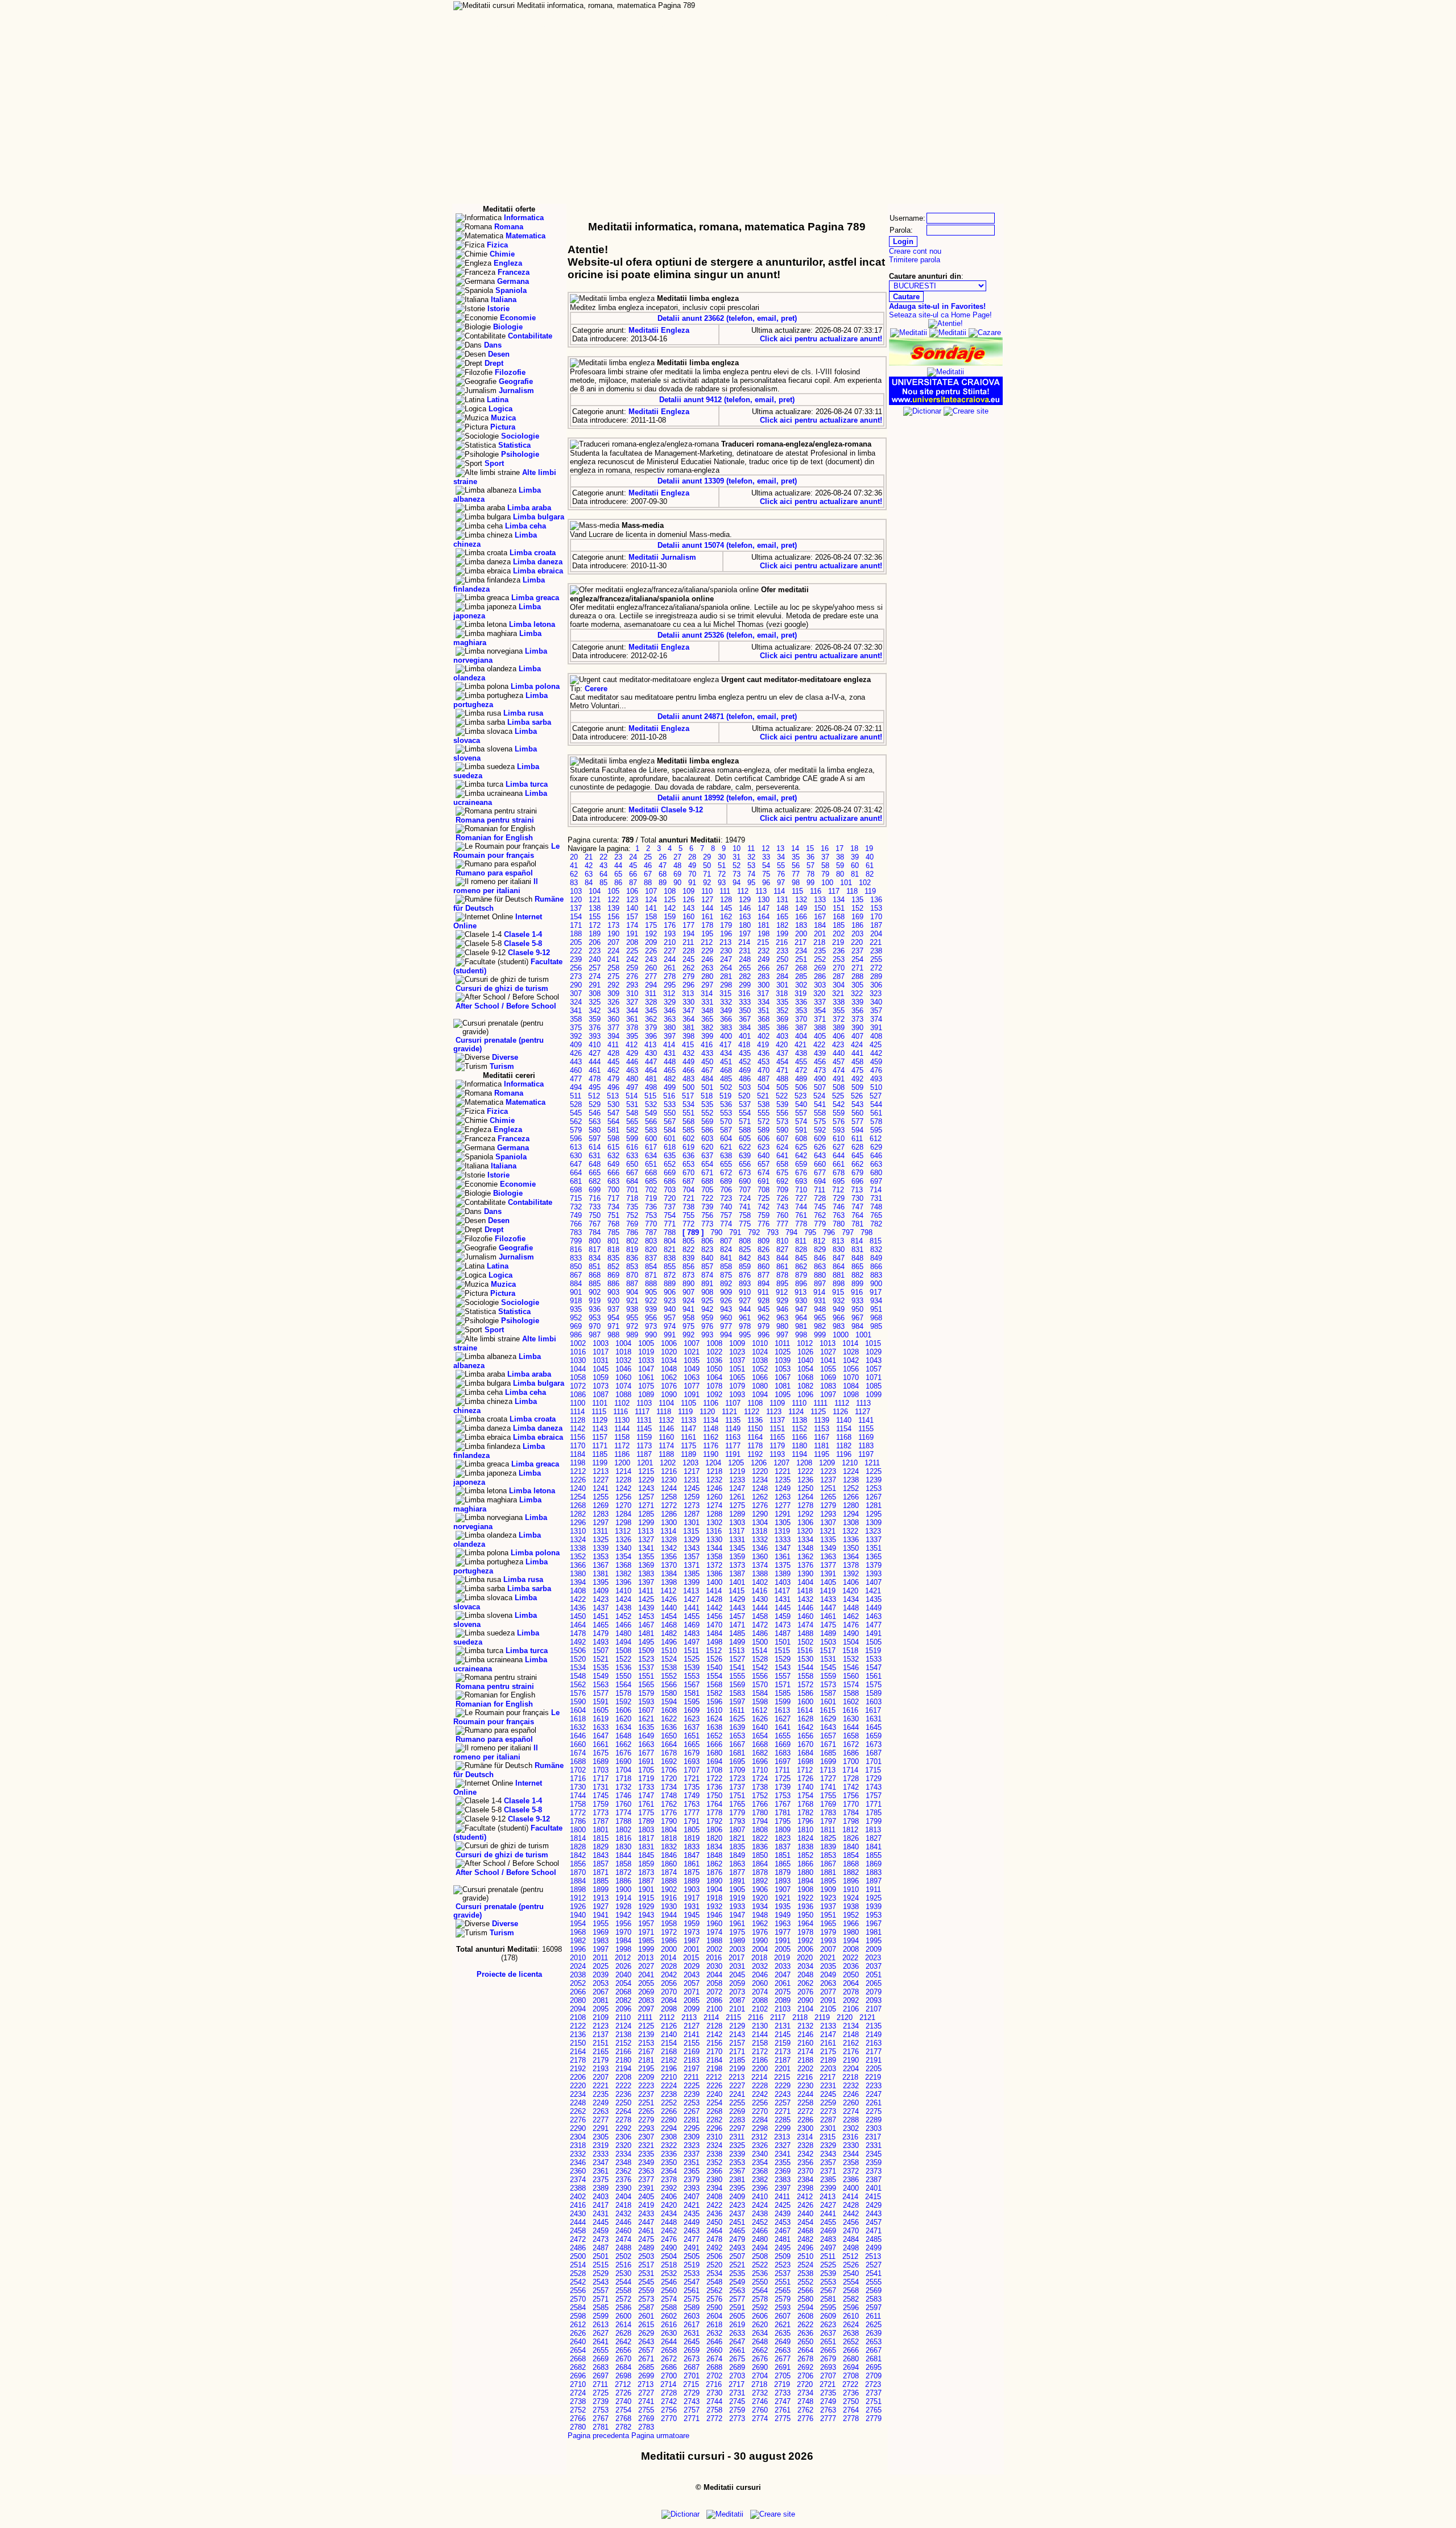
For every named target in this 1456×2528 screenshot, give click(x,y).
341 (576, 1011)
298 (726, 985)
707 (745, 1190)
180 (745, 925)
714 (876, 1190)
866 (876, 1267)
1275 (737, 1505)
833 (576, 1258)
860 (764, 1267)
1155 (866, 1429)
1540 (714, 1668)
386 (782, 1028)
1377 (828, 1565)
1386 (714, 1574)
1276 (760, 1505)
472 (801, 1070)
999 (820, 1335)
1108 (755, 1403)
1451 (601, 1616)
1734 (669, 1787)
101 (846, 883)
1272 (669, 1505)
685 (651, 1181)
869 (613, 1275)
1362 (805, 1557)
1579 (646, 1693)
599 (632, 1139)
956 (651, 1318)
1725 (783, 1779)
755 (688, 1215)
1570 (760, 1685)
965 (820, 1318)
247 (726, 959)
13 (780, 848)
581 (613, 1130)
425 (876, 1045)
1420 (850, 1591)
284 (782, 976)
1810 (805, 1830)
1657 (828, 1736)
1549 (601, 1676)
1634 (623, 1727)
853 (632, 1267)
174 (632, 925)
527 (876, 1096)
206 (595, 942)
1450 (578, 1616)
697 (876, 1181)
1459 (783, 1616)
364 (688, 1019)
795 (810, 1232)
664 (576, 1173)
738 (688, 1207)
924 (688, 1301)
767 (595, 1224)
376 (595, 1028)
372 (839, 1019)
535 (707, 1104)
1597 (737, 1702)
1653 (737, 1736)
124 (651, 900)
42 (589, 866)
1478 (578, 1633)
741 (745, 1207)
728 (820, 1198)
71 (707, 874)
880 (820, 1275)
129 (745, 900)
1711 (782, 1770)
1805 (692, 1830)
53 (751, 866)
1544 (805, 1668)
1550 (623, 1676)
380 (670, 1028)
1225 (874, 1471)
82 (870, 874)
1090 (669, 1395)
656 (745, 1164)
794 (791, 1232)
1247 (737, 1488)
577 (857, 1122)
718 (632, 1198)
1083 (828, 1386)
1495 (646, 1642)
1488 (805, 1633)
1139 (822, 1420)
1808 (760, 1830)
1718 (623, 1779)
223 (595, 951)
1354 (623, 1557)
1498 (714, 1642)
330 (688, 1002)
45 (633, 866)
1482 (669, 1633)
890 (688, 1284)
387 (801, 1028)
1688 (578, 1761)
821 (670, 1249)
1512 (714, 1651)
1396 (623, 1582)
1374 (760, 1565)
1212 (578, 1471)
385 (764, 1028)
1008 (714, 1343)
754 (670, 1215)
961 (745, 1318)
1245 (692, 1488)
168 (839, 917)
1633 (601, 1727)
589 (764, 1130)
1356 (669, 1557)
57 (810, 866)
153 (876, 908)
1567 (692, 1685)
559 (839, 1113)
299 (745, 985)
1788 (623, 1821)
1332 (760, 1540)
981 (801, 1326)
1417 (782, 1591)
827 (782, 1249)
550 (670, 1113)
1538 (669, 1668)
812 (819, 1241)
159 (670, 917)
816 (576, 1249)
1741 (828, 1787)
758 (745, 1215)
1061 (646, 1377)
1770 (851, 1804)
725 (764, 1198)
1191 (733, 1454)
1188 (666, 1454)
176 (670, 925)
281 (726, 976)
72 (722, 874)
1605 (601, 1710)
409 (576, 1045)
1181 (822, 1446)
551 (688, 1113)
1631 (874, 1719)
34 (781, 857)
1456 (714, 1616)
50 (707, 866)
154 (576, 917)
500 (688, 1087)
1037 (737, 1360)
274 (595, 976)
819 (632, 1249)
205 (576, 942)
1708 (714, 1770)
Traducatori (709, 28)
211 (688, 942)
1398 (669, 1582)
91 (692, 883)
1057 (874, 1369)
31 (737, 857)
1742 (851, 1787)
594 (857, 1130)
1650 (669, 1736)
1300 (669, 1523)
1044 (578, 1369)
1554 (714, 1676)
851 (595, 1267)
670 (688, 1173)
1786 (578, 1821)
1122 (752, 1412)
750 (595, 1215)
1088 (623, 1395)
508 (839, 1087)
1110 (799, 1403)
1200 (622, 1463)
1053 (783, 1369)
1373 (737, 1565)
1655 (783, 1736)
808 (745, 1241)
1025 (783, 1352)
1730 (578, 1787)
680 (876, 1173)
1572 (805, 1685)
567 (670, 1122)
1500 (760, 1642)
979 (764, 1326)
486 (745, 1079)
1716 (578, 1779)
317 (763, 994)
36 (810, 857)
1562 (578, 1685)
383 (726, 1028)
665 (595, 1173)
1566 (669, 1685)
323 (876, 994)
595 (876, 1130)
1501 (783, 1642)
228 (688, 951)
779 (820, 1224)
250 (782, 959)
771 (670, 1224)
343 (613, 1011)
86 (618, 883)
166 (801, 917)
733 (595, 1207)
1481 (646, 1633)
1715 (873, 1770)
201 (820, 934)
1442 (714, 1608)
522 (782, 1096)
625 (801, 1147)
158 (651, 917)
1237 (828, 1480)
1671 (828, 1744)
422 (819, 1045)
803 (651, 1241)
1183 (866, 1446)
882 (857, 1275)
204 (876, 934)
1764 (714, 1804)
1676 (623, 1753)
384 (745, 1028)
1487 (783, 1633)
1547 (874, 1668)
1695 (737, 1761)
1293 (828, 1514)
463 (632, 1070)
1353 (601, 1557)
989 (632, 1335)
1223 (828, 1471)
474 (839, 1070)
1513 (737, 1651)
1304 (760, 1523)
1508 (623, 1651)
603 (707, 1139)
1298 (623, 1523)
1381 (601, 1574)
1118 (664, 1412)
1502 (805, 1642)
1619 (601, 1719)
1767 (783, 1804)
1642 (805, 1727)
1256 (623, 1497)
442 (876, 1053)
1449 (874, 1608)
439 (820, 1053)
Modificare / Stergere (570, 28)
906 (670, 1292)
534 (688, 1104)
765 (876, 1215)
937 (613, 1309)
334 (764, 1002)
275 (613, 976)
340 (876, 1002)
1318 (759, 1531)
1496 (669, 1642)
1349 (828, 1548)
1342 (669, 1548)
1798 (851, 1821)
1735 (692, 1787)
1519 (873, 1651)
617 (651, 1147)
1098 (851, 1395)
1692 (669, 1761)
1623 (692, 1719)
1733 (646, 1787)
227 (670, 951)
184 (820, 925)
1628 (805, 1719)
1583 (737, 1693)
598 (613, 1139)
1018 (623, 1352)
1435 (874, 1599)
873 (688, 1275)
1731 (601, 1787)
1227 (601, 1480)
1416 (759, 1591)
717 (613, 1198)
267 (782, 968)
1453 (646, 1616)
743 (782, 1207)
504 (764, 1087)
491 (839, 1079)
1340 (623, 1548)
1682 (760, 1753)
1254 (578, 1497)
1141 (866, 1420)
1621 (646, 1719)
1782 (805, 1813)
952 (576, 1318)
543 (857, 1104)
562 (576, 1122)
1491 (874, 1633)
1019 (646, 1352)
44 (618, 866)
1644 (851, 1727)
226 (651, 951)
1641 (783, 1727)
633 (632, 1156)
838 (670, 1258)
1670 (805, 1744)
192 (651, 934)
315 (725, 994)
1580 (669, 1693)
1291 (783, 1514)
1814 (578, 1838)
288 (857, 976)
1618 (578, 1719)
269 (820, 968)
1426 (669, 1599)
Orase (834, 28)
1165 (777, 1437)
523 (801, 1096)
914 (819, 1292)
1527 (737, 1659)
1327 (646, 1540)
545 (576, 1113)
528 (576, 1104)
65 (618, 874)
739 (707, 1207)
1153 (822, 1429)
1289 (737, 1514)
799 (576, 1241)
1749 (692, 1796)
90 (677, 883)
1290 (760, 1514)
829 (820, 1249)
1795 (783, 1821)
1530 (805, 1659)
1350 (851, 1548)
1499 (737, 1642)
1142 (578, 1429)
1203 (690, 1463)
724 (745, 1198)
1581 (692, 1693)
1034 (669, 1360)
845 (801, 1258)
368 (764, 1019)
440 (839, 1053)
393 (595, 1036)
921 (632, 1301)
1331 (737, 1540)
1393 (874, 1574)
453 (764, 1062)
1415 (737, 1591)
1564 (623, 1685)
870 (632, 1275)
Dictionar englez (765, 17)
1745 (601, 1796)
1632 (578, 1727)
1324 (578, 1540)
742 (764, 1207)
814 (857, 1241)
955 (632, 1318)
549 (651, 1113)
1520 (578, 1659)
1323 (873, 1531)
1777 (692, 1813)
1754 (805, 1796)
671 (707, 1173)
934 (876, 1301)
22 (603, 857)
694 (820, 1181)
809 (764, 1241)
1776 (669, 1813)
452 (745, 1062)
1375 (783, 1565)
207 (613, 942)
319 (801, 994)
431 (670, 1053)
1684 (805, 1753)
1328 (669, 1540)
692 (782, 1181)
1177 (733, 1446)
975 (688, 1326)
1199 (600, 1463)
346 (670, 1011)
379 (651, 1028)
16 (825, 848)
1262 (760, 1497)
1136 (755, 1420)
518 (707, 1096)
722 (707, 1198)
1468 (669, 1625)
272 (876, 968)
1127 (863, 1412)
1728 (851, 1779)
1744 (578, 1796)
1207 (781, 1463)
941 (688, 1309)
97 (781, 883)
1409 (601, 1591)
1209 (827, 1463)
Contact (984, 17)
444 (595, 1062)
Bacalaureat (696, 17)
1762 (669, 1804)
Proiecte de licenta (509, 1974)
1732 (623, 1787)
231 (745, 951)
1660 (578, 1744)
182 (782, 925)
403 (782, 1036)
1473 (783, 1625)
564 (613, 1122)
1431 (783, 1599)
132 (801, 900)
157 (632, 917)
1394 (578, 1582)
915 (838, 1292)
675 (782, 1173)
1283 (601, 1514)
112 (743, 891)
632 (613, 1156)
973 (651, 1326)
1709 (737, 1770)
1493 (601, 1642)
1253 (874, 1488)
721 (688, 1198)
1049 (692, 1369)
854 (651, 1267)
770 (651, 1224)
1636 (669, 1727)
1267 (874, 1497)
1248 (760, 1488)
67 (648, 874)
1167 (822, 1437)
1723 (737, 1779)
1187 (644, 1454)
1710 (760, 1770)
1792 (714, 1821)
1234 (760, 1480)
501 (707, 1087)
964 (801, 1318)
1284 (623, 1514)
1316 (714, 1531)
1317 (737, 1531)
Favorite (631, 28)
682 (595, 1181)
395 (632, 1036)
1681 (737, 1753)
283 (764, 976)
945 (764, 1309)
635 (670, 1156)
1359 (737, 1557)
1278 (805, 1505)
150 (820, 908)
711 (820, 1190)
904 (632, 1292)
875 (726, 1275)
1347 (783, 1548)
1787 (601, 1821)
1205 (736, 1463)
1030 (578, 1360)
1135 (733, 1420)
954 (613, 1318)
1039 (783, 1360)
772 (688, 1224)
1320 (805, 1531)
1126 (840, 1412)
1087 (601, 1395)
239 (576, 959)
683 (613, 1181)
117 (834, 891)
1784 (851, 1813)
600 (651, 1139)
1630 (851, 1719)
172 (595, 925)
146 (745, 908)
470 (764, 1070)
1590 (578, 1702)
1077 (692, 1386)
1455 (692, 1616)
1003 (601, 1343)
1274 (714, 1505)
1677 (646, 1753)
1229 (646, 1480)
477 (576, 1079)
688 (707, 1181)
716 (595, 1198)
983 (839, 1326)
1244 (669, 1488)
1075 (646, 1386)
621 (726, 1147)
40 (870, 857)
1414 (714, 1591)
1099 (874, 1395)
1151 (777, 1429)
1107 (733, 1403)
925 (707, 1301)
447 (651, 1062)
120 (576, 900)
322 (857, 994)
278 (670, 976)
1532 (851, 1659)
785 (613, 1232)
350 (745, 1011)
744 (801, 1207)
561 (876, 1113)
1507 (601, 1651)
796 (829, 1232)
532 (651, 1104)
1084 (851, 1386)
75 (766, 874)
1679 (692, 1753)
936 (595, 1309)
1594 (669, 1702)
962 (764, 1318)
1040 (805, 1360)
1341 (646, 1548)
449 (688, 1062)
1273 (692, 1505)
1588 (851, 1693)
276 (632, 976)
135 (857, 900)
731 (876, 1198)
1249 (783, 1488)
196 (726, 934)
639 (745, 1156)
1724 (760, 1779)
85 (603, 883)
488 (782, 1079)
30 (722, 857)
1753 (783, 1796)
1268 (578, 1505)
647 (576, 1164)
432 (688, 1053)
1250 (805, 1488)
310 (632, 994)
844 (782, 1258)
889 (670, 1284)
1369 (646, 1565)
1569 (737, 1685)
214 (744, 942)
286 (820, 976)
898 (839, 1284)
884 (576, 1284)
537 (745, 1104)
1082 (805, 1386)
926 (726, 1301)
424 (857, 1045)
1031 (601, 1360)
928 (764, 1301)
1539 (692, 1668)
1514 (759, 1651)
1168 (844, 1437)
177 (688, 925)
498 (651, 1087)
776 (764, 1224)
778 (801, 1224)
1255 (601, 1497)
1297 (601, 1523)
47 (663, 866)
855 (670, 1267)
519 (725, 1096)
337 (820, 1002)
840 (707, 1258)
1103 (644, 1403)
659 (801, 1164)
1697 (783, 1761)
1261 (737, 1497)
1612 (759, 1710)
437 (782, 1053)
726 (782, 1198)
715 (576, 1198)
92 (707, 883)
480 (632, 1079)
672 (726, 1173)
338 (839, 1002)
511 (576, 1096)
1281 (874, 1505)
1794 (760, 1821)
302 (801, 985)
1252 (851, 1488)
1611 (737, 1710)
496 (613, 1087)
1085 (874, 1386)
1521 (601, 1659)
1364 (851, 1557)
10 (737, 848)
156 (613, 917)
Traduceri (643, 17)
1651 (692, 1736)
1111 (820, 1403)
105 (613, 891)
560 (857, 1113)
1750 (714, 1796)
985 (876, 1326)
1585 (783, 1693)
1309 (874, 1523)
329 (670, 1002)
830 (839, 1249)
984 (857, 1326)
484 (707, 1079)
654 (707, 1164)
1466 (623, 1625)
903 (613, 1292)
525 (838, 1096)
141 (651, 908)
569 (707, 1122)
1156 (578, 1437)
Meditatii (474, 17)
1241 (601, 1488)
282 (745, 976)
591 (801, 1130)
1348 (805, 1548)
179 (726, 925)
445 (613, 1062)
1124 (796, 1412)
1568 (714, 1685)
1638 (714, 1727)
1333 (783, 1540)
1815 (601, 1838)
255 (876, 959)
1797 (828, 1821)
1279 (828, 1505)
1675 (601, 1753)
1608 (669, 1710)
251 (801, 959)
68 (663, 874)
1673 (874, 1744)
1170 (578, 1446)
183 (801, 925)
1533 (874, 1659)
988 (613, 1335)
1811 (828, 1830)
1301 (692, 1523)
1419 (828, 1591)
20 (574, 857)
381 (688, 1028)
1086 (578, 1395)
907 (688, 1292)
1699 (828, 1761)
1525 (692, 1659)
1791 (692, 1821)
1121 (729, 1412)
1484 (714, 1633)
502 (726, 1087)
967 (857, 1318)
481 (651, 1079)
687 (688, 1181)
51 (722, 866)
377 (613, 1028)
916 (857, 1292)
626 (820, 1147)
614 (595, 1147)
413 (650, 1045)
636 (688, 1156)
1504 (851, 1642)
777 (782, 1224)
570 (726, 1122)
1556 (760, 1676)
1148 (711, 1429)
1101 (600, 1403)
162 (726, 917)
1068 (805, 1377)
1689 (601, 1761)
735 (632, 1207)
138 (595, 908)
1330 (714, 1540)
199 (782, 934)
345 (651, 1011)
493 (876, 1079)
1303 (737, 1523)
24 (633, 857)
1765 (737, 1804)
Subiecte (909, 28)
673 (745, 1173)
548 (632, 1113)
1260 (714, 1497)
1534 (578, 1668)
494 (576, 1087)
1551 (646, 1676)
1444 (760, 1608)
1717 (601, 1779)
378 (632, 1028)
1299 (646, 1523)
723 (726, 1198)
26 (663, 857)
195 (707, 934)
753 (651, 1215)
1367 (601, 1565)
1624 (714, 1719)
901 (576, 1292)
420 (782, 1045)
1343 (692, 1548)
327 (632, 1002)
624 (782, 1147)
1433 (828, 1599)
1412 (668, 1591)
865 (857, 1267)
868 (595, 1275)
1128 (578, 1420)
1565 (646, 1685)
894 (764, 1284)
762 (820, 1215)
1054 (805, 1369)
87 (633, 883)
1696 (760, 1761)
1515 (782, 1651)
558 (820, 1113)
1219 (737, 1471)
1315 (691, 1531)
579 (576, 1130)
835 (613, 1258)
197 (745, 934)
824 (726, 1249)
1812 (850, 1830)
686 (670, 1181)
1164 (755, 1437)
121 (595, 900)
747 (857, 1207)
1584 (760, 1693)
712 (838, 1190)
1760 (623, 1804)
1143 (600, 1429)
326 (613, 1002)
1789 (646, 1821)
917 (876, 1292)
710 (801, 1190)
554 (745, 1113)
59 (840, 866)
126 (688, 900)
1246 (714, 1488)
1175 (688, 1446)
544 (876, 1104)
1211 (872, 1463)
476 (876, 1070)
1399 (692, 1582)
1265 (828, 1497)
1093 (737, 1395)
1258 (669, 1497)
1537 (646, 1668)
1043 (874, 1360)
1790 (669, 1821)
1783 (828, 1813)
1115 (599, 1412)
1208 (804, 1463)
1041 (828, 1360)
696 (857, 1181)
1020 (669, 1352)
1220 (760, 1471)
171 (576, 925)
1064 (714, 1377)
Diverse (948, 28)
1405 (828, 1582)
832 (876, 1249)
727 (801, 1198)
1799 (874, 1821)
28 (692, 857)
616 (632, 1147)
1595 (692, 1702)
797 (848, 1232)
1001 (863, 1335)
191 (632, 934)
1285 (646, 1514)
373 (857, 1019)
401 (745, 1036)
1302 (714, 1523)
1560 (851, 1676)
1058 (578, 1377)
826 (764, 1249)
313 (688, 994)
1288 (714, 1514)
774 (726, 1224)
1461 (828, 1616)
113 (761, 891)
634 (651, 1156)
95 (751, 883)
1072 (578, 1386)
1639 (737, 1727)
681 (576, 1181)
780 (839, 1224)
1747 (646, 1796)
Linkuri (985, 28)
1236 (805, 1480)
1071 (874, 1377)
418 (744, 1045)
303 (820, 985)
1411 (646, 1591)
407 (857, 1036)
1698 (805, 1761)
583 (651, 1130)
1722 (714, 1779)
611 (857, 1139)
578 (876, 1122)
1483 (692, 1633)
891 (707, 1284)
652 (670, 1164)
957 (670, 1318)
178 (707, 925)
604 (726, 1139)
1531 (828, 1659)
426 (576, 1053)
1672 (851, 1744)
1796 (805, 1821)
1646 (578, 1736)
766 (576, 1224)
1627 (783, 1719)
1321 (828, 1531)
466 (688, 1070)
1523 (646, 1659)
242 (632, 959)
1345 (737, 1548)
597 (595, 1139)
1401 (737, 1582)
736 (651, 1207)
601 (670, 1139)
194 (688, 934)
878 (782, 1275)
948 (820, 1309)
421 (801, 1045)
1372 (714, 1565)
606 (764, 1139)
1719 (646, 1779)
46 (648, 866)
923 (670, 1301)
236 (839, 951)
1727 (828, 1779)
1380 (578, 1574)
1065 (737, 1377)
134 (839, 900)
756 (707, 1215)
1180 (799, 1446)
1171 (600, 1446)
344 (632, 1011)
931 (820, 1301)
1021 (692, 1352)
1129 (600, 1420)
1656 (805, 1736)
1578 (623, 1693)
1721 (692, 1779)
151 (839, 908)
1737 (737, 1787)
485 (726, 1079)
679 (857, 1173)
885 (595, 1284)
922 (651, 1301)
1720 (669, 1779)
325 (595, 1002)
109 (688, 891)
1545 (828, 1668)
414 (669, 1045)
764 (857, 1215)
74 (751, 874)
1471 (737, 1625)
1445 (783, 1608)
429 (632, 1053)
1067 (783, 1377)
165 (782, 917)
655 (726, 1164)
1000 (841, 1335)
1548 (578, 1676)
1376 (805, 1565)
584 (670, 1130)
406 (839, 1036)
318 (782, 994)
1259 (692, 1497)
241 (613, 959)
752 (632, 1215)
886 (613, 1284)
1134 (711, 1420)
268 (801, 968)
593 (839, 1130)
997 (782, 1335)
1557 (783, 1676)
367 (745, 1019)
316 (744, 994)
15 (810, 848)
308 (595, 994)
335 (782, 1002)
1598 (760, 1702)
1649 (646, 1736)
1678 (669, 1753)
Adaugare (508, 28)
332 (726, 1002)
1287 (692, 1514)
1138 (799, 1420)
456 (820, 1062)
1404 (805, 1582)
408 (876, 1036)
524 (819, 1096)
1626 (760, 1719)
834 (595, 1258)
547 (613, 1113)
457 (839, 1062)
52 (737, 866)
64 (603, 874)
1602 (851, 1702)
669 (670, 1173)
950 (857, 1309)
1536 (623, 1668)
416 (707, 1045)
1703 (601, 1770)
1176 (711, 1446)
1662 (623, 1744)
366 (726, 1019)
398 (688, 1036)
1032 (623, 1360)
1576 (578, 1693)
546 (595, 1113)
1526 (714, 1659)
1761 (646, 1804)
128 (726, 900)
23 (618, 857)
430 (651, 1053)
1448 (851, 1608)
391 (876, 1028)
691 (764, 1181)
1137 (777, 1420)
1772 (578, 1813)
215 (763, 942)
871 (651, 1275)
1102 (622, 1403)
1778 (714, 1813)
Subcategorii (791, 28)
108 (670, 891)
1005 (646, 1343)
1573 (828, 1685)
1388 (760, 1574)
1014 (850, 1343)
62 (574, 874)
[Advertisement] (728, 118)
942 (707, 1309)
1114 (577, 1412)
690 (745, 1181)
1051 (737, 1369)
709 (782, 1190)
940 (670, 1309)
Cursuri (515, 17)
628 (857, 1147)
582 (632, 1130)
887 (632, 1284)
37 (825, 857)
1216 (669, 1471)
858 (726, 1267)
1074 (623, 1386)
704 (688, 1190)
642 (801, 1156)
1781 (783, 1813)
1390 (805, 1574)
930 (801, 1301)
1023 (737, 1352)
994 (726, 1335)
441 (857, 1053)
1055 (828, 1369)
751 (613, 1215)
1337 (874, 1540)
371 (820, 1019)
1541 (737, 1668)
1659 (874, 1736)
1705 (646, 1770)
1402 (760, 1582)
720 (670, 1198)
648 (595, 1164)
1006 (669, 1343)
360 (613, 1019)
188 (576, 934)
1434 (851, 1599)
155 (595, 917)
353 (801, 1011)
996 (764, 1335)
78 (810, 874)
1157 (600, 1437)
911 (763, 1292)
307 (576, 994)
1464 (578, 1625)
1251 (828, 1488)
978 (745, 1326)
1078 (714, 1386)
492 (857, 1079)
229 (707, 951)
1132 (666, 1420)
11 (751, 848)
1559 (828, 1676)
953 (595, 1318)
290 (576, 985)
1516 (805, 1651)
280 (707, 976)
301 (782, 985)
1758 (578, 1804)
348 (707, 1011)
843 (764, 1258)
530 (613, 1104)
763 (839, 1215)
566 (651, 1122)
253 (839, 959)
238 (876, 951)
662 (857, 1164)
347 (688, 1011)
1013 (828, 1343)
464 (651, 1070)
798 (866, 1232)
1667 (737, 1744)
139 (613, 908)
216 (782, 942)
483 (688, 1079)
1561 (874, 1676)
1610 (714, 1710)
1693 (692, 1761)
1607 (646, 1710)
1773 (601, 1813)
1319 (782, 1531)
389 (839, 1028)
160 (688, 917)
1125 (818, 1412)
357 (876, 1011)
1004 (623, 1343)
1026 (805, 1352)
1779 (737, 1813)
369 (782, 1019)
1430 (760, 1599)
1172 (622, 1446)
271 (857, 968)
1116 (621, 1412)
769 (632, 1224)
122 (613, 900)
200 (801, 934)
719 (651, 1198)
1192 (755, 1454)
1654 (760, 1736)
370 (801, 1019)
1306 (805, 1523)
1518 (850, 1651)
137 (576, 908)
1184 (578, 1454)
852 (613, 1267)
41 (574, 866)
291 (595, 985)
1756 (851, 1796)
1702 (578, 1770)
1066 (760, 1377)
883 (876, 1275)
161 (707, 917)
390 (857, 1028)
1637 (692, 1727)
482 (670, 1079)
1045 (601, 1369)
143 (688, 908)
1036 (714, 1360)
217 (801, 942)
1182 (844, 1446)
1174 (666, 1446)
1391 (828, 1574)
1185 (600, 1454)
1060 (623, 1377)
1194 (799, 1454)
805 (688, 1241)
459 (876, 1062)
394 (613, 1036)
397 (670, 1036)
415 (688, 1045)
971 (613, 1326)
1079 (737, 1386)
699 (595, 1190)
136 (876, 900)
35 (796, 857)
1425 (646, 1599)
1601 (828, 1702)
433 (707, 1053)
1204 (713, 1463)
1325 (601, 1540)
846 (820, 1258)
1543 (783, 1668)
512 (594, 1096)
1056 (851, 1369)
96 (766, 883)
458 (857, 1062)
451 (726, 1062)
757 (726, 1215)
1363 (828, 1557)
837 (651, 1258)
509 (857, 1087)
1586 (805, 1693)
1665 (692, 1744)
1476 (851, 1625)
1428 (714, 1599)
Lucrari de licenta (577, 17)
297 (707, 985)
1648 (623, 1736)
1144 (622, 1429)
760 (782, 1215)
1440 (669, 1608)
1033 (646, 1360)
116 (816, 891)
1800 (578, 1830)
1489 (828, 1633)
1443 (737, 1608)
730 (857, 1198)
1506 (578, 1651)
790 (716, 1232)
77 (796, 874)
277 (651, 976)
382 (707, 1028)
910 (745, 1292)
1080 (760, 1386)
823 (707, 1249)
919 (595, 1301)
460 (576, 1070)
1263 (783, 1497)
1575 (874, 1685)
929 (782, 1301)
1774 (623, 1813)
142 (670, 908)
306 (876, 985)
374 (876, 1019)
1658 (851, 1736)
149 (801, 908)
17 (839, 848)
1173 (644, 1446)
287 (839, 976)
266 (764, 968)
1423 (601, 1599)
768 (613, 1224)
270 (839, 968)
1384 (669, 1574)
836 (632, 1258)
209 (651, 942)
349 (726, 1011)
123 (632, 900)
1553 (692, 1676)
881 (839, 1275)
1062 (669, 1377)
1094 (760, 1395)
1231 (692, 1480)
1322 (850, 1531)
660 (820, 1164)
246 (707, 959)
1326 (623, 1540)
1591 (601, 1702)
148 (782, 908)
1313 (646, 1531)
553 (726, 1113)
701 (632, 1190)
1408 (578, 1591)
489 (801, 1079)
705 (707, 1190)
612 (876, 1139)
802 (632, 1241)
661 (839, 1164)
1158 (622, 1437)
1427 (692, 1599)
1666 (714, 1744)
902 (595, 1292)
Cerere (596, 689)
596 (576, 1139)
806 (707, 1241)
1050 (714, 1369)
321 (838, 994)
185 (839, 925)
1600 (805, 1702)
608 (801, 1139)
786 (632, 1232)
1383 (646, 1574)
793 (773, 1232)
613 (576, 1147)
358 (576, 1019)
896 (801, 1284)
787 (651, 1232)
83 (574, 883)
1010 (760, 1343)
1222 (805, 1471)
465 (670, 1070)
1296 (578, 1523)
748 (876, 1207)
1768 (805, 1804)
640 (764, 1156)
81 (855, 874)
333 (745, 1002)
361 (632, 1019)
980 (782, 1326)
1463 (874, 1616)
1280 (851, 1505)
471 (782, 1070)
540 (801, 1104)
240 (595, 959)
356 (857, 1011)
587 (726, 1130)
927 (745, 1301)
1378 (851, 1565)
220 (857, 942)
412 (632, 1045)
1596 (714, 1702)
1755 (828, 1796)
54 (766, 866)
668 (651, 1173)
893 (745, 1284)
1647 (601, 1736)
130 (764, 900)
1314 (668, 1531)
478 (595, 1079)
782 (876, 1224)
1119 (685, 1412)
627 (839, 1147)
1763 (692, 1804)
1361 (783, 1557)
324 (576, 1002)
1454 (669, 1616)
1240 (578, 1488)
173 (613, 925)
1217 (692, 1471)
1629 (828, 1719)
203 (857, 934)
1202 (668, 1463)
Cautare (749, 28)
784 (595, 1232)
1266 (851, 1497)
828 (801, 1249)
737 (670, 1207)
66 (633, 874)
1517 (828, 1651)
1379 (874, 1565)
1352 (578, 1557)
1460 (805, 1616)
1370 (669, 1565)
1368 (623, 1565)
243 (651, 959)
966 (839, 1318)
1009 (737, 1343)
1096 (805, 1395)
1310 (578, 1531)
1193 (777, 1454)
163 (745, 917)
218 (819, 942)
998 (801, 1335)
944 (745, 1309)
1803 (646, 1830)
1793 (737, 1821)
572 (764, 1122)
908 (707, 1292)
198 (764, 934)
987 (595, 1335)
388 (820, 1028)
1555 (737, 1676)
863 (820, 1267)
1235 (783, 1480)
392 (576, 1036)
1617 (873, 1710)
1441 (692, 1608)
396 (651, 1036)
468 (726, 1070)
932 (839, 1301)
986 (576, 1335)
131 (782, 900)
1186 (622, 1454)
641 (782, 1156)
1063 (692, 1377)
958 (688, 1318)
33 (766, 857)
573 (782, 1122)
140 (632, 908)
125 (670, 900)
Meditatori (669, 28)
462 (613, 1070)
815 (876, 1241)
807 (726, 1241)
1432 (805, 1599)
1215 (646, 1471)
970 (595, 1326)
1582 (714, 1693)
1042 (851, 1360)
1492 (578, 1642)
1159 (644, 1437)
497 (632, 1087)
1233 (737, 1480)
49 (692, 866)
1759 (601, 1804)
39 (855, 857)
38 (840, 857)
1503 (828, 1642)
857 (707, 1267)
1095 (783, 1395)
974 (670, 1326)
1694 (714, 1761)
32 (751, 857)
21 (589, 857)
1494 (623, 1642)
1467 (646, 1625)
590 (782, 1130)
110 (707, 891)
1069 (828, 1377)
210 (670, 942)
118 (852, 891)
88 (648, 883)
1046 (623, 1369)
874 (707, 1275)
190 (613, 934)
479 (613, 1079)
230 (726, 951)
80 (840, 874)
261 (670, 968)
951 (876, 1309)
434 (726, 1053)
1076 (669, 1386)
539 (782, 1104)
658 (782, 1164)
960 (726, 1318)
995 (745, 1335)
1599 (783, 1702)
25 (648, 857)
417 (725, 1045)
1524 (669, 1659)
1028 (851, 1352)
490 (820, 1079)
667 (632, 1173)
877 (764, 1275)
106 (632, 891)
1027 (828, 1352)
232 (764, 951)
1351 (874, 1548)
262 (688, 968)
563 (595, 1122)
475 (857, 1070)
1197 (866, 1454)
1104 (666, 1403)
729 (839, 1198)
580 (595, 1130)
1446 (805, 1608)
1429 (737, 1599)
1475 (828, 1625)
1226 (578, 1480)
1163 (733, 1437)
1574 (851, 1685)
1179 (777, 1446)
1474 (805, 1625)
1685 (828, 1753)
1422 (578, 1599)
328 (651, 1002)
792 (754, 1232)
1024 (760, 1352)
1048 (669, 1369)
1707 (692, 1770)
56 (796, 866)
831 (857, 1249)
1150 (755, 1429)
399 (707, 1036)
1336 (851, 1540)
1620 (623, 1719)
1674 (578, 1753)
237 (857, 951)
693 (801, 1181)
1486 (760, 1633)
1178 (755, 1446)
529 (595, 1104)
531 (632, 1104)
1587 (828, 1693)
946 (782, 1309)
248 (745, 959)
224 (613, 951)
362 (651, 1019)
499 (670, 1087)
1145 (644, 1429)
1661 (601, 1744)
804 (670, 1241)
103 (576, 891)
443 (576, 1062)
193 (670, 934)
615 (613, 1147)
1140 (844, 1420)
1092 (714, 1395)
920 (613, 1301)
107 (651, 891)
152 (857, 908)
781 (857, 1224)
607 (782, 1139)
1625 (737, 1719)
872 (670, 1275)
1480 (623, 1633)
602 (688, 1139)
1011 (782, 1343)
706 (726, 1190)
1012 (805, 1343)
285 (801, 976)
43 (603, 866)
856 (688, 1267)
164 (764, 917)
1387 (737, 1574)
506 (801, 1087)
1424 (623, 1599)
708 (764, 1190)
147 (764, 908)
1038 (760, 1360)
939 (651, 1309)
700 (613, 1190)
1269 (601, 1505)
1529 (783, 1659)
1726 (805, 1779)
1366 (578, 1565)
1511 (691, 1651)
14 (795, 848)
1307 (828, 1523)
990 (651, 1335)
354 (820, 1011)
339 (857, 1002)
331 (707, 1002)
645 (857, 1156)
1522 (623, 1659)
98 (796, 883)
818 (613, 1249)
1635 (646, 1727)
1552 (669, 1676)
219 (838, 942)
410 (595, 1045)
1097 (828, 1395)
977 (726, 1326)
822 (688, 1249)
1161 (688, 1437)
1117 (642, 1412)
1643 (828, 1727)
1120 (707, 1412)
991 (670, 1335)
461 (595, 1070)
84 (589, 883)
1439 (646, 1608)
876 (745, 1275)
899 (857, 1284)
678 (839, 1173)
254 (857, 959)
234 (801, 951)
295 (670, 985)
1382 (623, 1574)
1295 (874, 1514)
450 (707, 1062)
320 (819, 994)
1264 (805, 1497)
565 (632, 1122)
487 (764, 1079)
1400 (714, 1582)
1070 (851, 1377)
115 (797, 891)
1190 (711, 1454)
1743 (874, 1787)
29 (707, 857)
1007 (692, 1343)
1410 (623, 1591)
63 (589, 874)
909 (726, 1292)
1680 (714, 1753)
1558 (805, 1676)
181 (764, 925)
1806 (714, 1830)
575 (820, 1122)
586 (707, 1130)
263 (707, 968)
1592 (623, 1702)
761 (801, 1215)
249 (764, 959)
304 (839, 985)
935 (576, 1309)
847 (839, 1258)
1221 (783, 1471)
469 (745, 1070)
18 (854, 848)
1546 (851, 1668)
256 (576, 968)
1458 (760, 1616)
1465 (601, 1625)
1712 (805, 1770)
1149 (733, 1429)
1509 (646, 1651)
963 (782, 1318)
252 (820, 959)
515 (650, 1096)
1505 (874, 1642)
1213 (601, 1471)
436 (764, 1053)
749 (576, 1215)
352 (782, 1011)
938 (632, 1309)
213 (725, 942)
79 (825, 874)
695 (839, 1181)
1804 (669, 1830)
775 (745, 1224)
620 (707, 1147)
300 (764, 985)
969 (576, 1326)
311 (651, 994)
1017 (601, 1352)
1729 (874, 1779)
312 (669, 994)
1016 (578, 1352)
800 (595, 1241)
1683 (783, 1753)
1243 (646, 1488)
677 (820, 1173)
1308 (851, 1523)
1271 (646, 1505)
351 (764, 1011)
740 (726, 1207)
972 (632, 1326)
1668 (760, 1744)
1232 (714, 1480)
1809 (783, 1830)
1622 (669, 1719)
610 (839, 1139)
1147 (688, 1429)
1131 (644, 1420)
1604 (578, 1710)
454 (782, 1062)
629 (876, 1147)
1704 (623, 1770)
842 (745, 1258)
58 (825, 866)
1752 (760, 1796)
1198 (578, 1463)
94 (737, 883)
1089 (646, 1395)
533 (670, 1104)
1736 (714, 1787)
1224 (851, 1471)
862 (801, 1267)
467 (707, 1070)
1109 (777, 1403)
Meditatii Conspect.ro (913, 17)
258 (613, 968)
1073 (601, 1386)
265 (745, 968)
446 (632, 1062)
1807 (737, 1830)
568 (688, 1122)
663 (876, 1164)
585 (688, 1130)
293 (632, 985)
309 (613, 994)
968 (876, 1318)
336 (801, 1002)
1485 (737, 1633)
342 (595, 1011)
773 (707, 1224)
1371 (692, 1565)
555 (764, 1113)
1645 (874, 1727)
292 (613, 985)
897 (820, 1284)
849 (876, 1258)
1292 (805, 1514)
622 (745, 1147)
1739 (783, 1787)
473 (820, 1070)
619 (688, 1147)
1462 (851, 1616)
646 (876, 1156)
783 (576, 1232)
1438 (623, 1608)
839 (688, 1258)
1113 (863, 1403)
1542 (760, 1668)
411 (613, 1045)
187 (876, 925)
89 (663, 883)
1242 (623, 1488)
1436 (578, 1608)
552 (707, 1113)
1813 (873, 1830)
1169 (866, 1437)
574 (801, 1122)
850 (576, 1267)
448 (670, 1062)
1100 (578, 1403)
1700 (851, 1761)
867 (576, 1275)
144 (707, 908)
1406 (851, 1582)
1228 (623, 1480)
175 (651, 925)
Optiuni (871, 28)
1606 (623, 1710)
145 (726, 908)
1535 (601, 1668)
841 (726, 1258)
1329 (692, 1540)
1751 (737, 1796)
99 (810, 883)
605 (745, 1139)
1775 (646, 1813)
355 (839, 1011)
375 (576, 1028)
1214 (623, 1471)
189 (595, 934)
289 (876, 976)
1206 (759, 1463)
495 (595, 1087)
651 (651, 1164)
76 (781, 874)
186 (857, 925)
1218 (714, 1471)
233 (782, 951)
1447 (828, 1608)
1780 (760, 1813)
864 (839, 1267)
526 (857, 1096)
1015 (873, 1343)
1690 (623, 1761)
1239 (874, 1480)
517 (688, 1096)
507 (820, 1087)
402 (764, 1036)
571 (745, 1122)
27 (677, 857)
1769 (828, 1804)
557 (801, 1113)
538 (764, 1104)
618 (670, 1147)
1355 (646, 1557)
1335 (828, 1540)
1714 (850, 1770)
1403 (783, 1582)
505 (782, 1087)
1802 (623, 1830)
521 (763, 1096)
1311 (600, 1531)
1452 (623, 1616)
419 (763, 1045)
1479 (601, 1633)
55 (781, 866)
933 (857, 1301)
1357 (692, 1557)
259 (632, 968)
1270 (623, 1505)
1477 (874, 1625)
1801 (601, 1830)
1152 (799, 1429)
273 (576, 976)
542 (839, 1104)
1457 (737, 1616)
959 (707, 1318)
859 (745, 1267)
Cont (848, 17)
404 (801, 1036)
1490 (851, 1633)
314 (707, 994)
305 (857, 985)
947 (801, 1309)
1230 (669, 1480)
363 (670, 1019)
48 (677, 866)
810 (782, 1241)
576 (839, 1122)
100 (827, 883)
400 (726, 1036)
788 (670, 1232)
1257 (646, 1497)
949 (839, 1309)
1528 (760, 1659)
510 (876, 1087)
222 (576, 951)
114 (779, 891)
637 (707, 1156)
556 (782, 1113)
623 (764, 1147)
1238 (851, 1480)
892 (726, 1284)
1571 (783, 1685)
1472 (760, 1625)
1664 (669, 1744)
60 (855, 866)
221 (876, 942)
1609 (692, 1710)
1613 (782, 1710)
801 (613, 1241)
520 (744, 1096)
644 (839, 1156)
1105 (688, 1403)
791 (735, 1232)
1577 (601, 1693)
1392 (851, 1574)
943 (726, 1309)
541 (820, 1104)
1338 (578, 1548)
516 (669, 1096)
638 (726, 1156)
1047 (646, 1369)
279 (688, 976)
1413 (691, 1591)
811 (801, 1241)
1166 (799, 1437)
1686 (851, 1753)
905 (651, 1292)
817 (595, 1249)
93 (722, 883)
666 (613, 1173)
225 (632, 951)
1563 (601, 1685)
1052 (760, 1369)
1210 (850, 1463)
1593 (646, 1702)
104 (595, 891)
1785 (874, 1813)
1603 (874, 1702)
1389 (783, 1574)
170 (876, 917)
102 (865, 883)
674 (764, 1173)
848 (857, 1258)
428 (613, 1053)
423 (838, 1045)
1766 (760, 1804)
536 (726, 1104)
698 (576, 1190)
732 (576, 1207)
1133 (688, 1420)
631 (595, 1156)
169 (857, 917)
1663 (646, 1744)
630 (576, 1156)
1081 (783, 1386)
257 (595, 968)
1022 (714, 1352)
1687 (874, 1753)
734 (613, 1207)
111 (725, 891)
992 (688, 1335)
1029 (874, 1352)
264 (726, 968)
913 (801, 1292)
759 (764, 1215)
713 (857, 1190)
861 (782, 1267)
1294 (851, 1514)
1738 (760, 1787)
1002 (578, 1343)
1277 (783, 1505)
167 (820, 917)
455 (801, 1062)
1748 (669, 1796)
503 (745, 1087)
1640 (760, 1727)
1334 (805, 1540)
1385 (692, 1574)
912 (782, 1292)
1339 (601, 1548)
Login (821, 17)
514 (632, 1096)
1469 (692, 1625)
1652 (714, 1736)
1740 (805, 1787)
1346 (760, 1548)
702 (651, 1190)
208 (632, 942)
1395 (601, 1582)
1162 (711, 1437)
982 (820, 1326)
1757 (874, 1796)
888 (651, 1284)
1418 (805, 1591)
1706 (669, 1770)
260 (651, 968)
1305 (783, 1523)
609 (820, 1139)
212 (707, 942)
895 (782, 1284)
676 (801, 1173)
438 (801, 1053)
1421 (873, 1591)
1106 (711, 1403)
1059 (601, 1377)
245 (688, 959)
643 (820, 1156)
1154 (844, 1429)
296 (688, 985)
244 (670, 959)
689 (726, 1181)
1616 (850, 1710)
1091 (692, 1395)
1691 (646, 1761)
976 (707, 1326)
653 (688, 1164)
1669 (783, 1744)
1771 (874, 1804)
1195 (822, 1454)
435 (745, 1053)
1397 (646, 1582)
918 (576, 1301)
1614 (805, 1710)
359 (595, 1019)
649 (613, 1164)
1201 (645, 1463)
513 (613, 1096)
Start (471, 28)
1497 (692, 1642)
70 (692, 874)
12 (766, 848)
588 (745, 1130)
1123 (774, 1412)
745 (820, 1207)
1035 (692, 1360)
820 (651, 1249)
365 (707, 1019)
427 (595, 1053)
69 (677, 874)
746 (839, 1207)
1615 (828, 1710)
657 (764, 1164)
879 (801, 1275)
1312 (623, 1531)
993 (707, 1335)
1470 (714, 1625)
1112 (842, 1403)
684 (632, 1181)
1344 (714, 1548)
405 (820, 1036)
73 (737, 874)
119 (870, 891)
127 (707, 900)
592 (820, 1130)
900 (876, 1284)
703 (670, 1190)
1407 (874, 1582)
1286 (669, 1514)
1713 (828, 1770)
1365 (874, 1557)
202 (839, 934)
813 (838, 1241)
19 (869, 848)
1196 (844, 1454)
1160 (666, 1437)
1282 (578, 1514)
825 (745, 1249)
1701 (874, 1761)
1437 (601, 1608)
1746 (623, 1796)
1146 (666, 1429)
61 (870, 866)
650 (632, 1164)
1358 (714, 1557)
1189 (688, 1454)
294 (651, 985)
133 (820, 900)
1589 (874, 1693)
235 (820, 951)
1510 (669, 1651)
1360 (760, 1557)
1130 (622, 1420)
